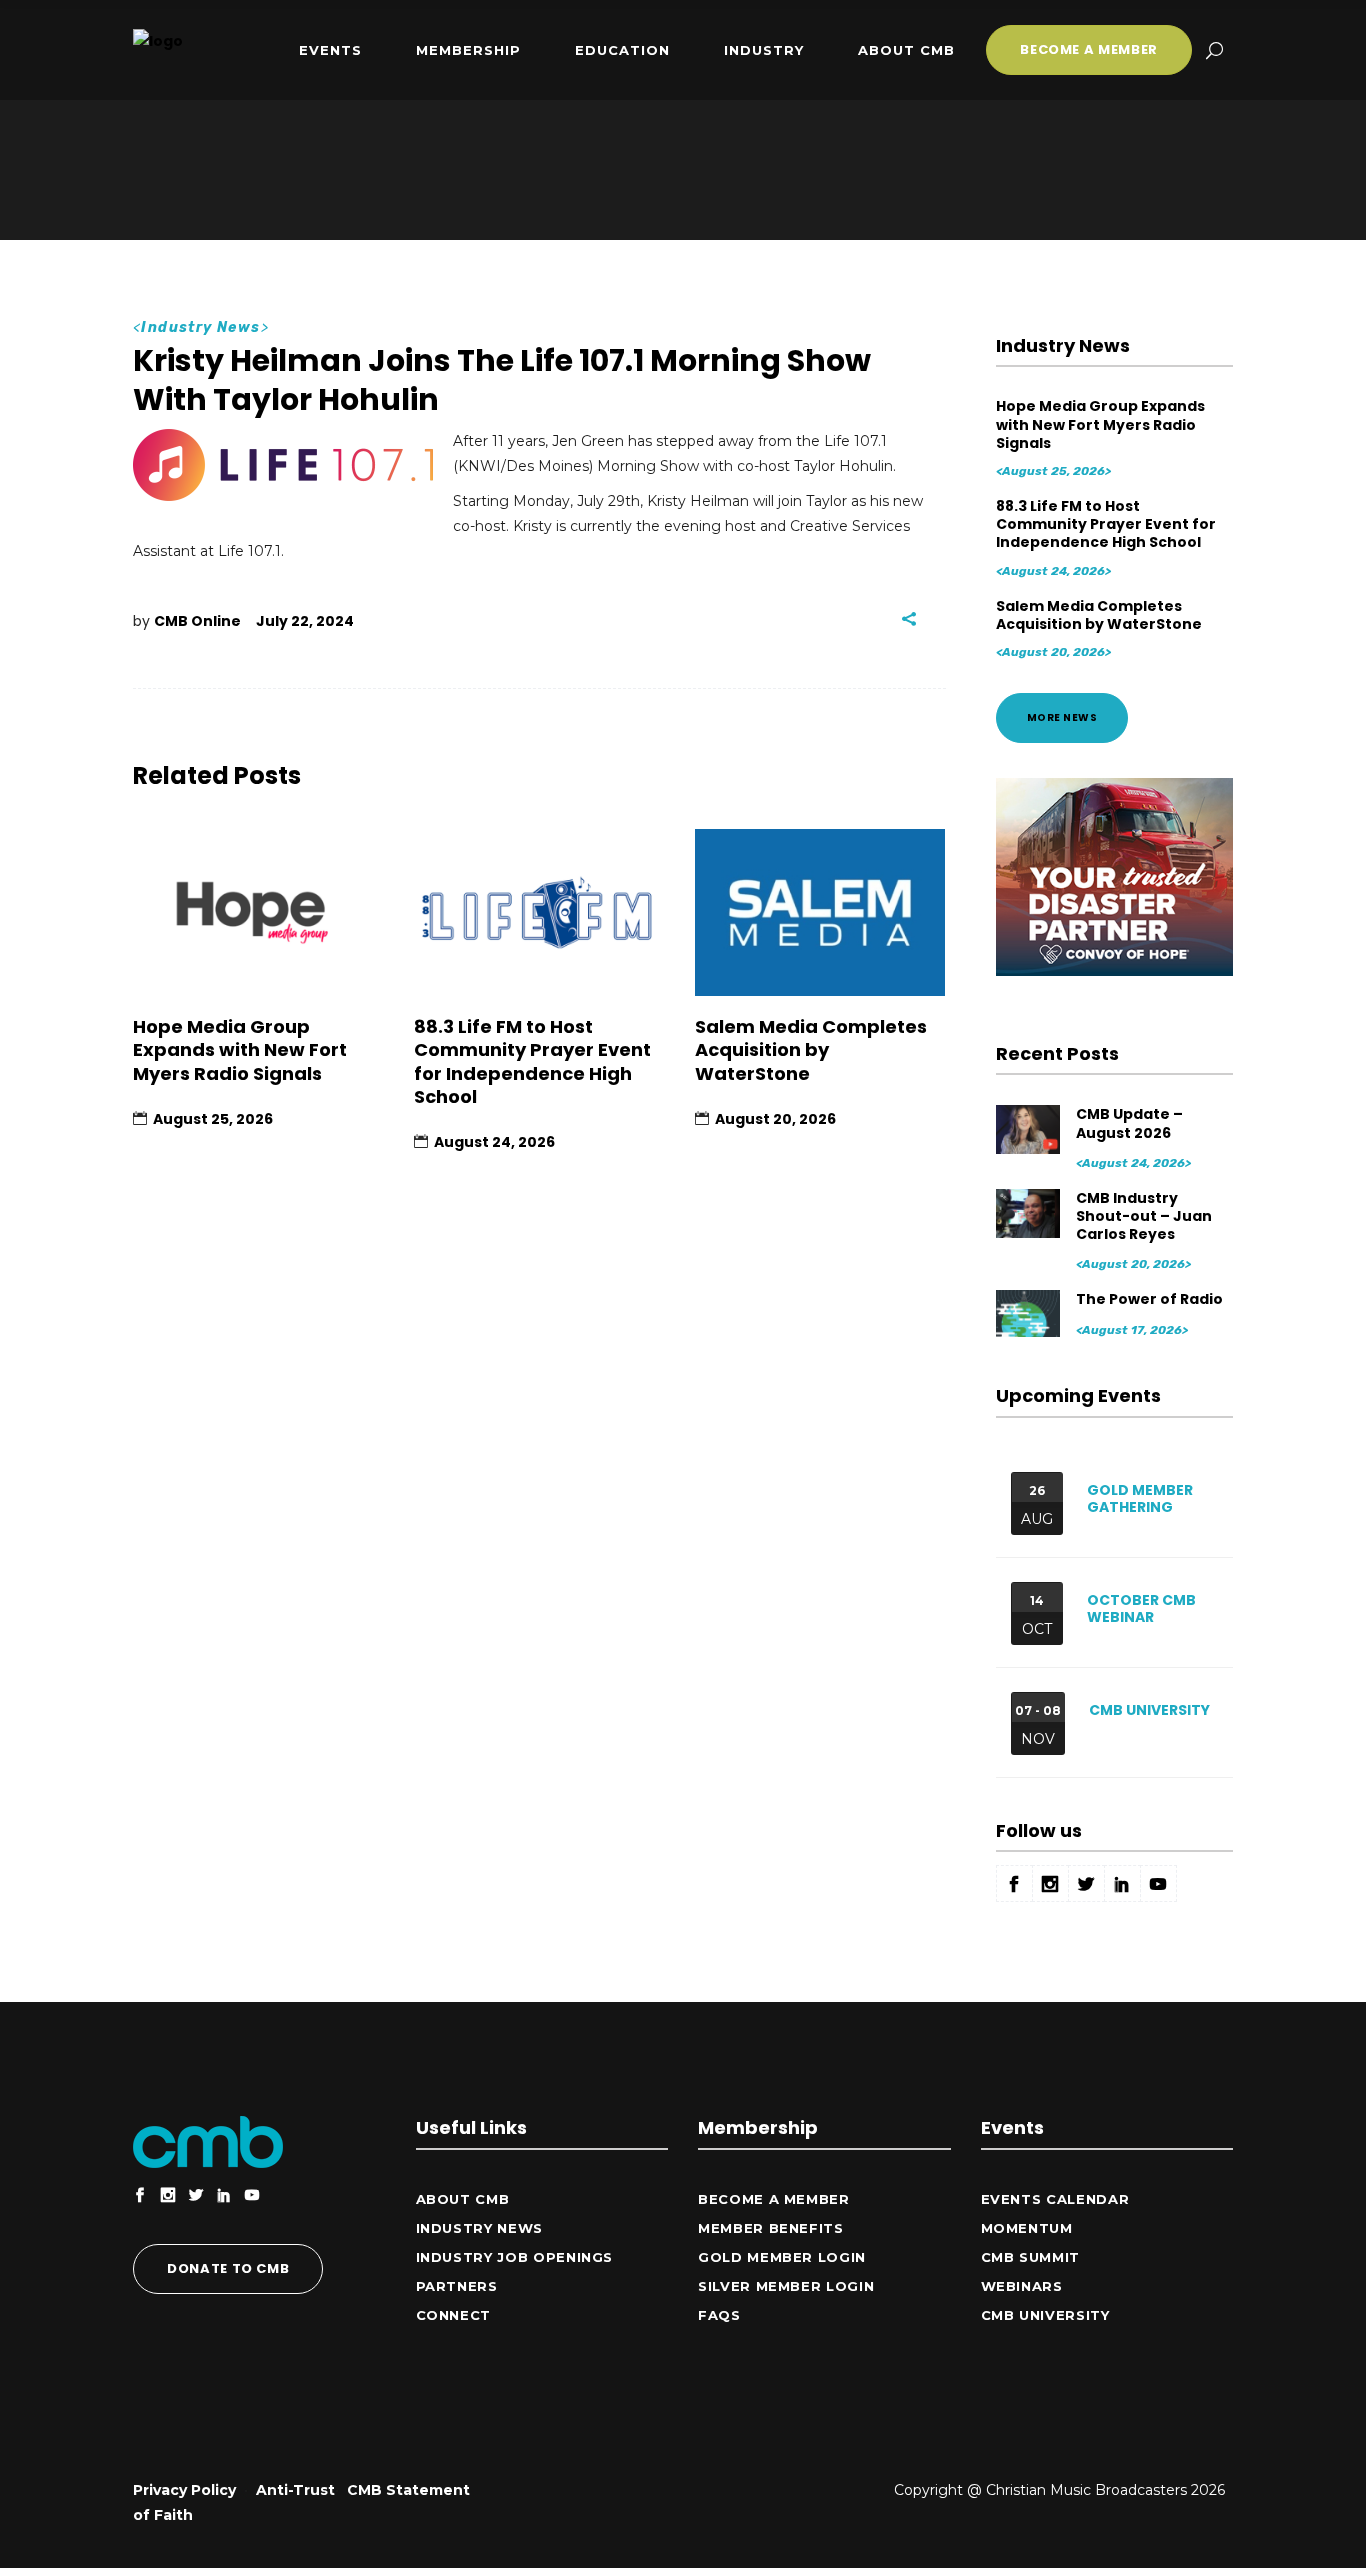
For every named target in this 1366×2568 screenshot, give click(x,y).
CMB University (1149, 1710)
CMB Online (197, 621)
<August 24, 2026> (1053, 571)
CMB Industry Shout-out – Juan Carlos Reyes (1144, 1216)
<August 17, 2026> (1132, 1330)
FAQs (719, 2315)
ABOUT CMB (463, 2199)
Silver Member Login (786, 2286)
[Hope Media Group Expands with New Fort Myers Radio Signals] (258, 912)
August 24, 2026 (494, 1142)
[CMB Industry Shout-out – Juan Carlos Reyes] (1029, 1212)
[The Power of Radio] (1029, 1313)
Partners (457, 2286)
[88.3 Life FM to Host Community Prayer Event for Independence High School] (539, 912)
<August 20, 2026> (1053, 652)
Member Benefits (771, 2228)
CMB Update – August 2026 (1129, 1123)
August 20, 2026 (775, 1119)
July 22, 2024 (305, 621)
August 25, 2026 (213, 1119)
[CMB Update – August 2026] (1029, 1128)
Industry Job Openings (515, 2257)
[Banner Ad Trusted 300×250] (1115, 971)
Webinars (1022, 2286)
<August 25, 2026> (1053, 471)
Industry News (200, 327)
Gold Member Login (782, 2257)
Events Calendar (1055, 2199)
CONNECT (454, 2315)
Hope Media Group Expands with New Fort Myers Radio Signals (240, 1050)
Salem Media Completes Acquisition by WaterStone (811, 1050)
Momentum (1027, 2228)
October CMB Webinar (1141, 1608)
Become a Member (774, 2199)
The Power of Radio (1149, 1299)
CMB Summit (1031, 2257)
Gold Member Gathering (1140, 1498)
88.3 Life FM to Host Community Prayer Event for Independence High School (532, 1061)
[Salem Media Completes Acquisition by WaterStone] (820, 912)
